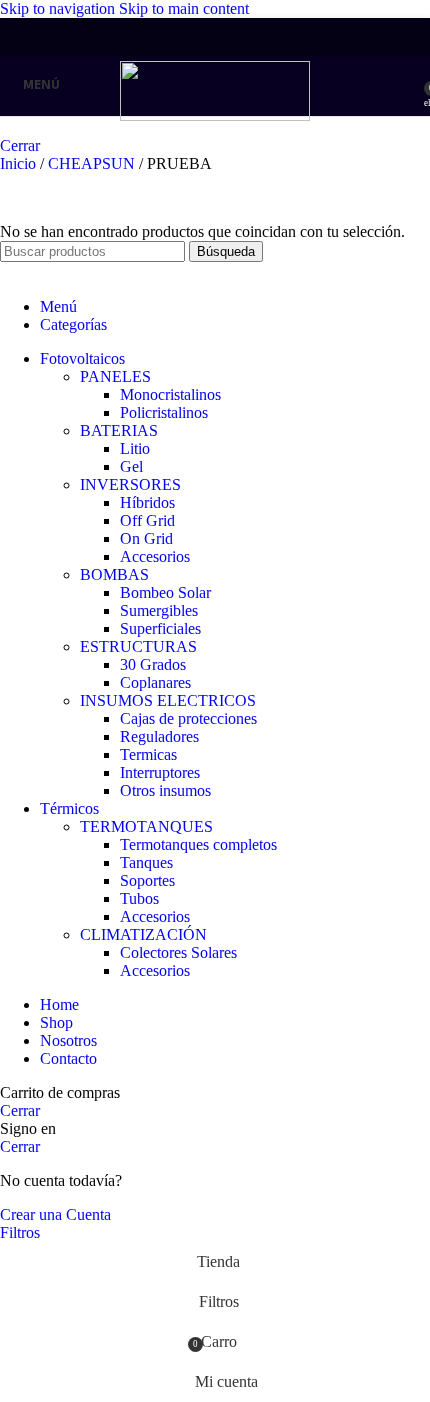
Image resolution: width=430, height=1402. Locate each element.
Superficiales (160, 628)
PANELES (115, 376)
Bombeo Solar (165, 592)
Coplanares (155, 682)
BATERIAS (119, 430)
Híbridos (147, 502)
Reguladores (159, 736)
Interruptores (160, 772)
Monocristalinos (170, 394)
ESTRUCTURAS (138, 646)
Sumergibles (159, 610)
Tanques (146, 862)
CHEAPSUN (93, 163)
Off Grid (147, 520)
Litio (135, 448)
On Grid (146, 538)
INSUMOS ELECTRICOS (168, 700)
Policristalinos (164, 412)
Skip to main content (184, 8)
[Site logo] (215, 115)
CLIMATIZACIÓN (143, 934)
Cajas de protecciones (188, 718)
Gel (131, 466)
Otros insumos (165, 790)
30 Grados (153, 664)
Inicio (20, 163)
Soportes (147, 880)
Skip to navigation (59, 8)
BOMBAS (114, 574)
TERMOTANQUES (146, 826)
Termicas (148, 754)
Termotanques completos (198, 844)
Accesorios (155, 556)
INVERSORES (130, 484)
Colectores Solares (178, 952)
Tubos (139, 898)
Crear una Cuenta (55, 1214)
